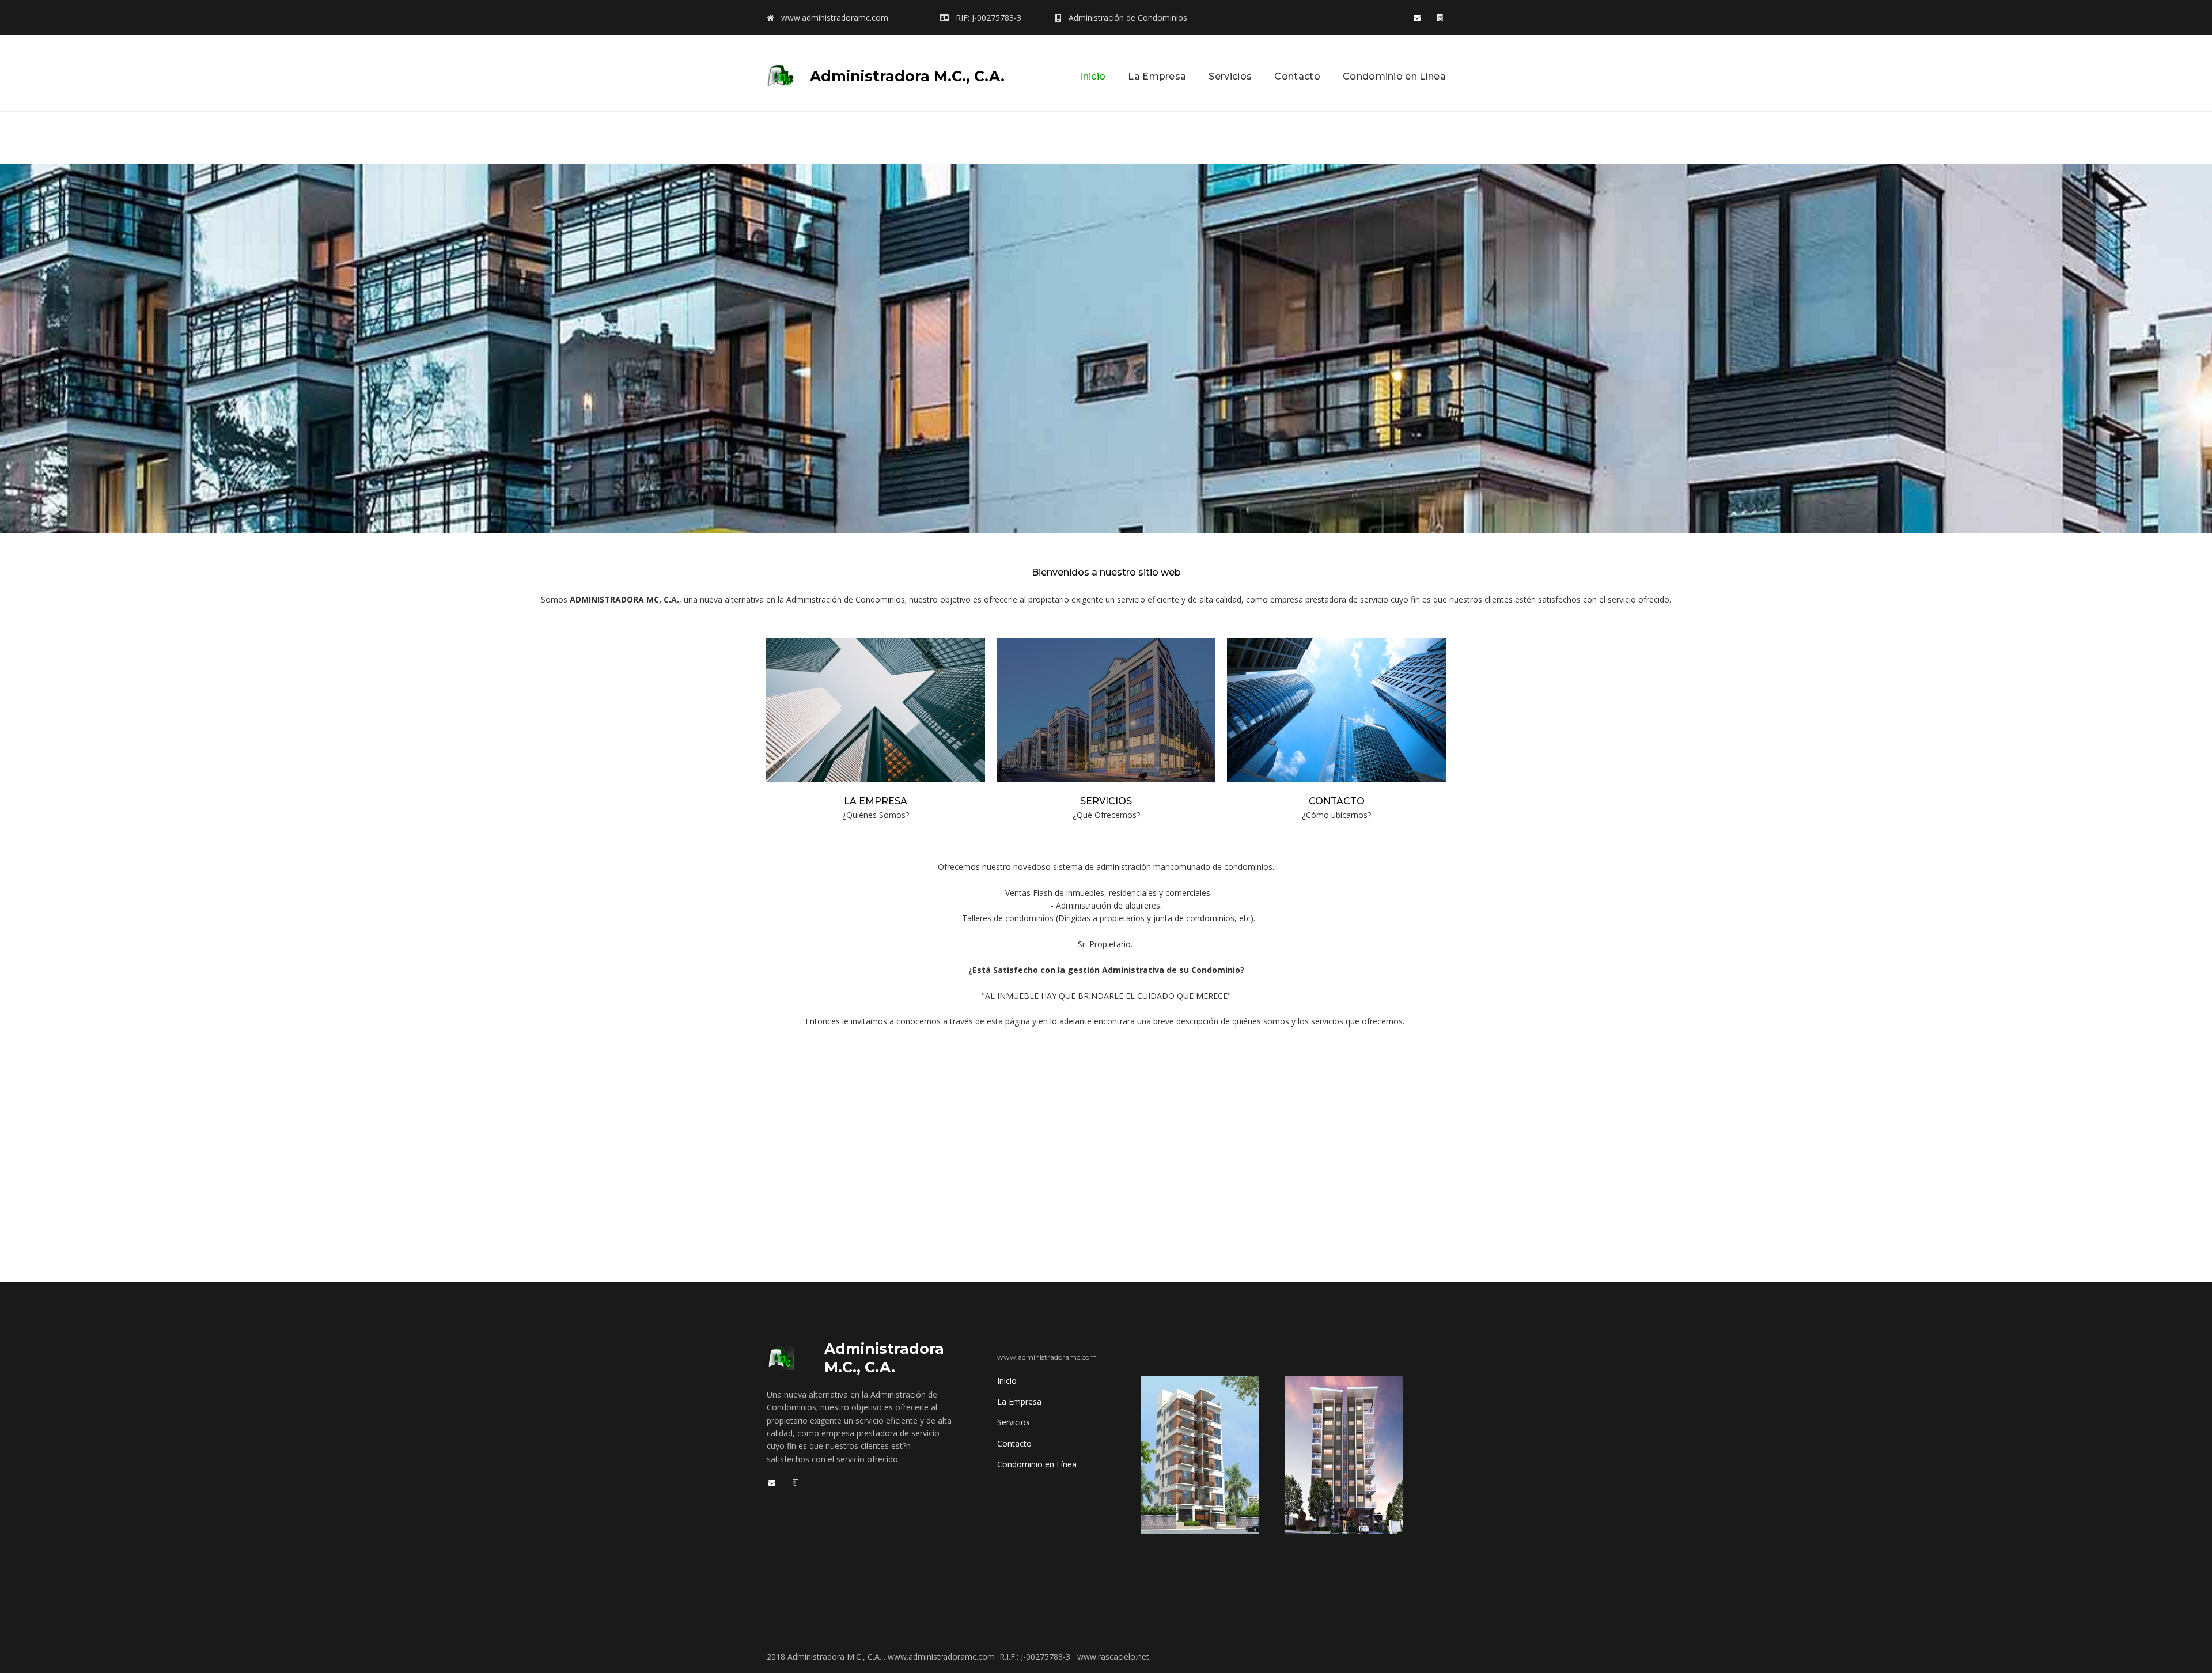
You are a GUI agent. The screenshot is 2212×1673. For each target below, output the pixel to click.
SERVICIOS (1106, 801)
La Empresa (1157, 76)
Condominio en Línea (1394, 76)
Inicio (1092, 76)
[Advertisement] (1106, 138)
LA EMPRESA (876, 801)
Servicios (1230, 76)
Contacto (1297, 76)
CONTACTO (1337, 801)
